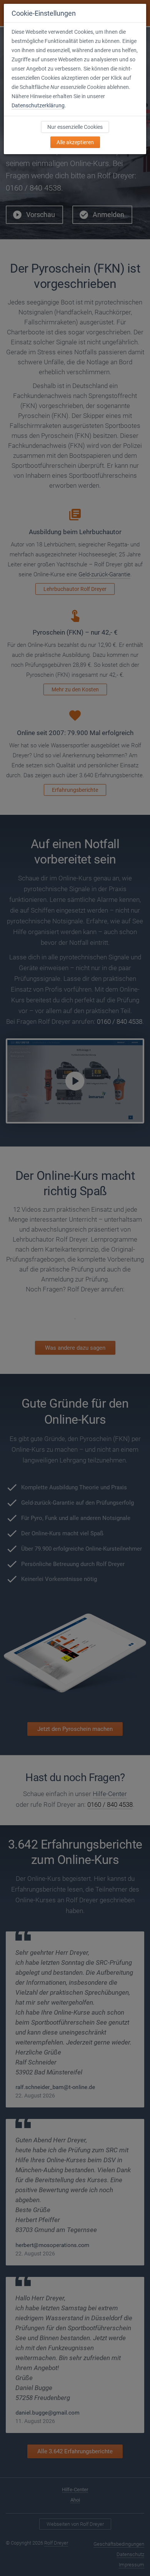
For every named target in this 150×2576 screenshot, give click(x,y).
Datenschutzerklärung (38, 105)
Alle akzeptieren (75, 142)
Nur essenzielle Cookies (75, 127)
